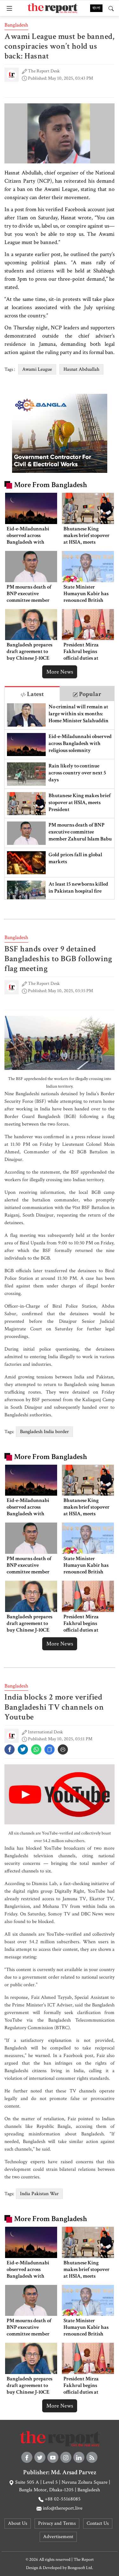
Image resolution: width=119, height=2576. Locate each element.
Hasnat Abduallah (81, 369)
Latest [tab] (35, 694)
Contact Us (98, 2523)
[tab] (32, 694)
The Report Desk (44, 71)
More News (60, 672)
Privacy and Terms (57, 2523)
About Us (18, 2523)
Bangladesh (16, 25)
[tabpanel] (60, 800)
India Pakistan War (39, 2194)
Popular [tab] (89, 694)
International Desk (45, 1732)
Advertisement (58, 2537)
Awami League (37, 369)
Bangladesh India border (44, 1432)
